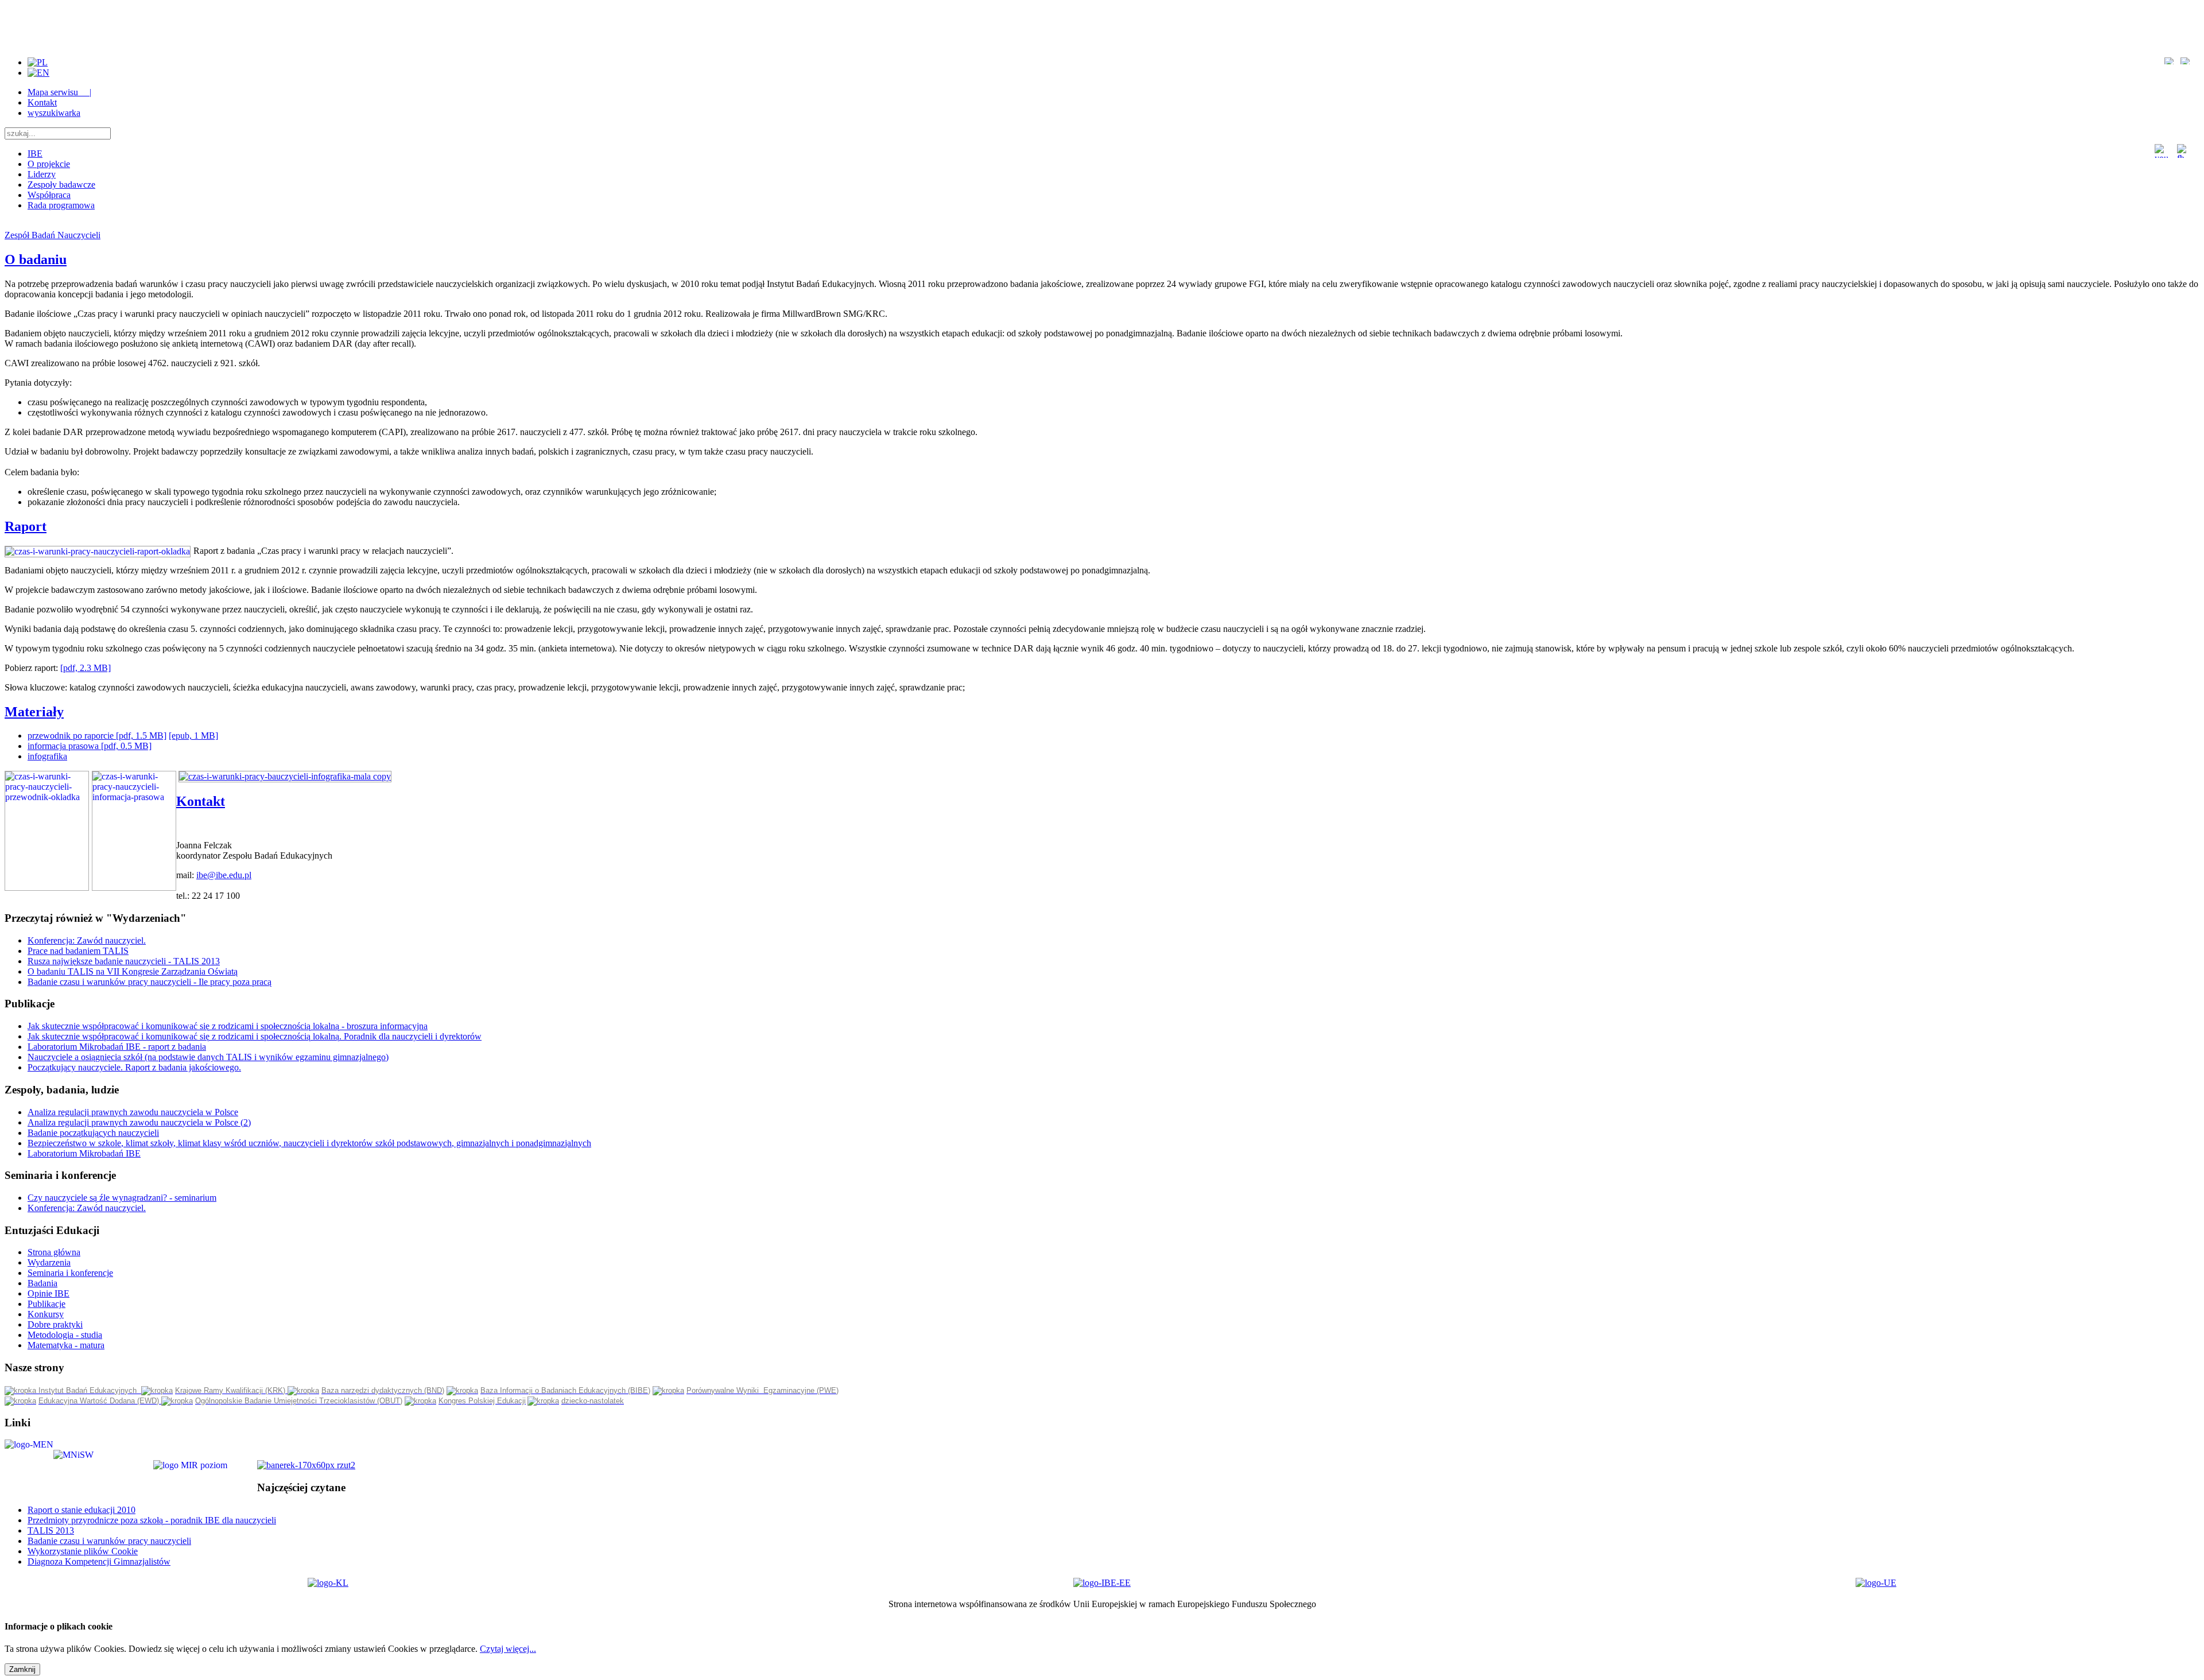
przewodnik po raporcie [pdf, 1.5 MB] (97, 736)
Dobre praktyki (55, 1324)
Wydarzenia (49, 1262)
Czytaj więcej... (508, 1649)
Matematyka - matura (66, 1345)
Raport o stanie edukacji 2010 (82, 1510)
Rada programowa (61, 205)
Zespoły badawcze (61, 185)
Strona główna (54, 1252)
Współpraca (49, 195)
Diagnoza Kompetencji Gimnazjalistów (99, 1561)
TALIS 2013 (51, 1530)
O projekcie (49, 164)
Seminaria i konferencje (70, 1273)
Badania (42, 1283)
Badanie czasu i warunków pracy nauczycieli (109, 1541)
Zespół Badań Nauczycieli (53, 235)
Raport (26, 526)
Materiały (34, 712)
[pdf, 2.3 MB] (86, 668)
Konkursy (46, 1314)
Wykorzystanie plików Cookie (83, 1551)
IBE (35, 154)
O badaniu (36, 259)
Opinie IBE (48, 1293)
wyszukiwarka (54, 113)
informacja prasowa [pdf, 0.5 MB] (90, 746)
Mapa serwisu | (59, 92)
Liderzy (42, 174)
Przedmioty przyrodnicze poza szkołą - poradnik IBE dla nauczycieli (152, 1520)
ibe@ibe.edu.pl (224, 875)
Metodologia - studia (65, 1335)
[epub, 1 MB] (193, 736)
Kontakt (42, 102)
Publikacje (46, 1304)
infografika (47, 756)
